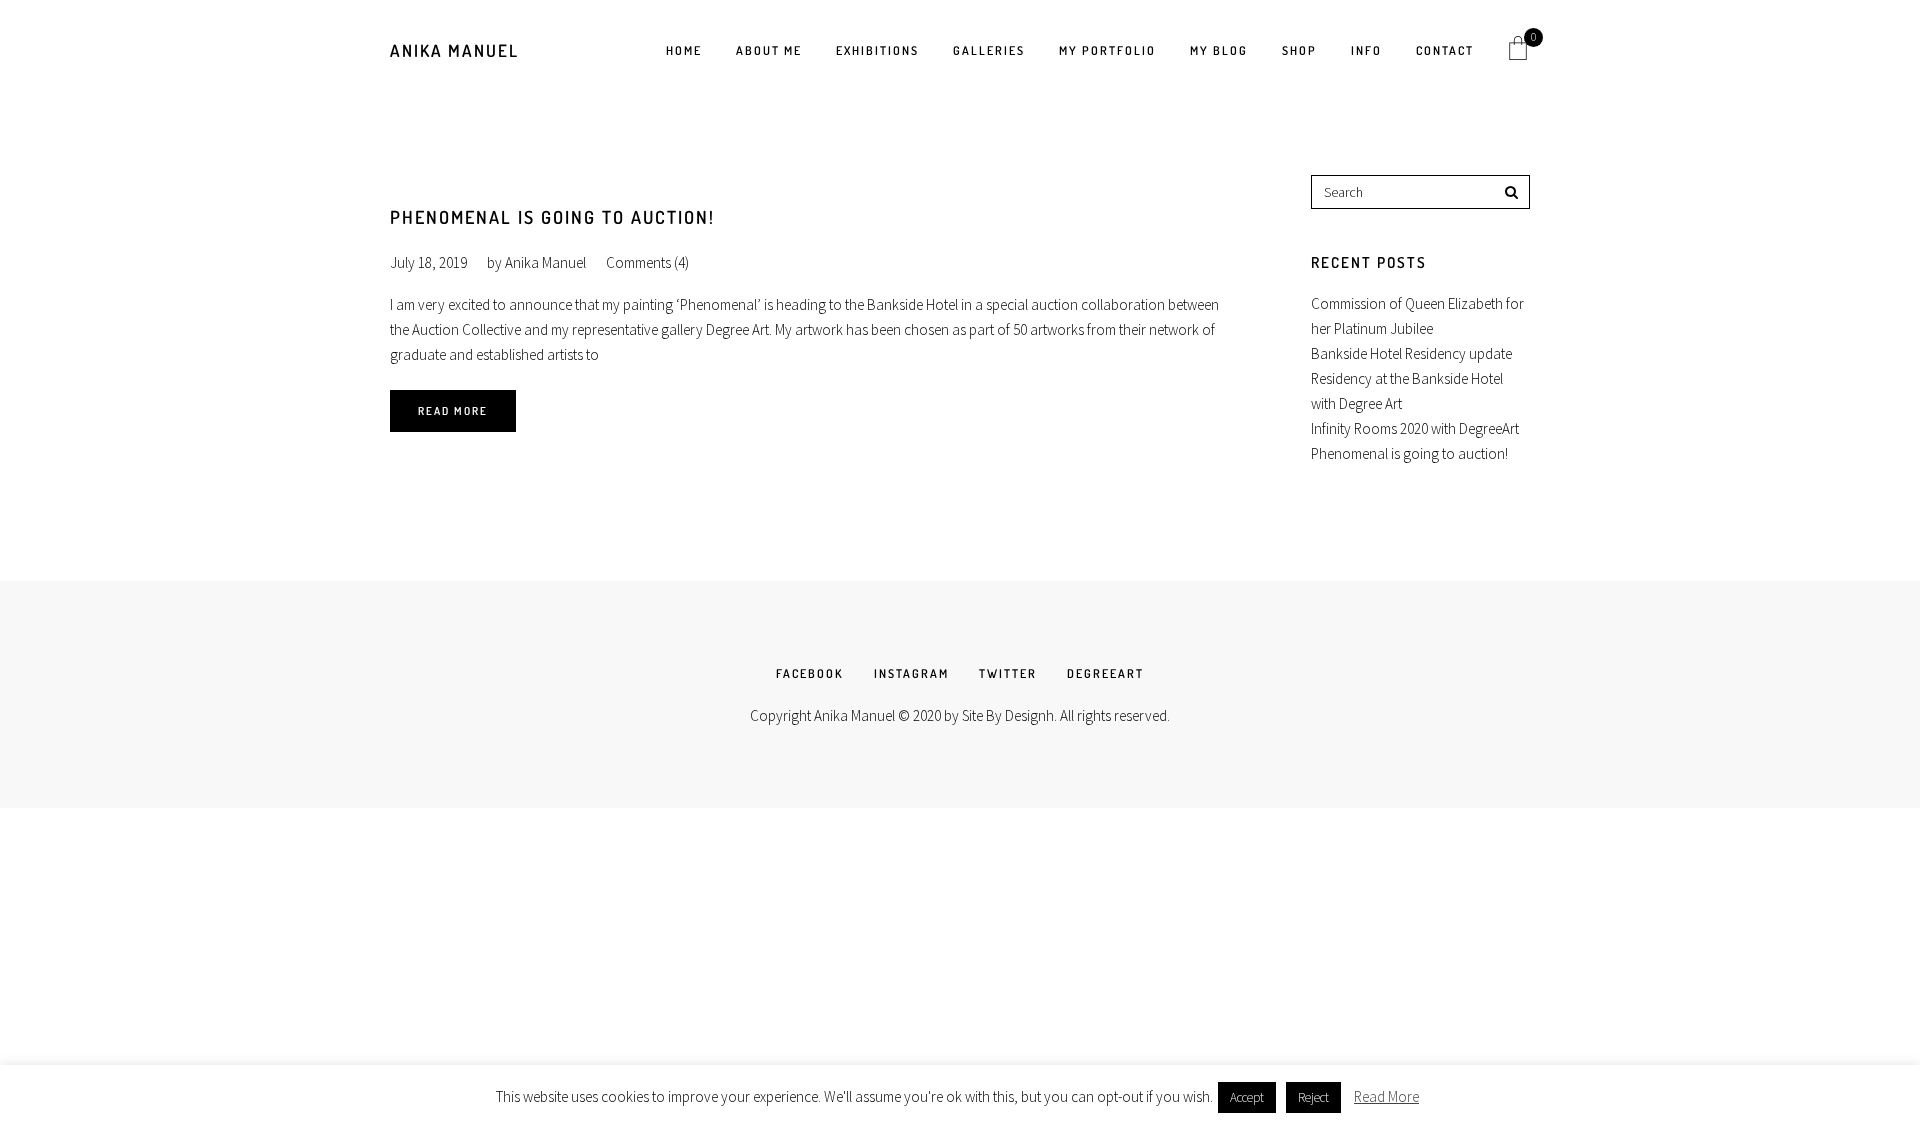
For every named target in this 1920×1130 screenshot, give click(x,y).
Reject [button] (1313, 1097)
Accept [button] (1247, 1097)
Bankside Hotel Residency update (1411, 353)
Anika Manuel (454, 50)
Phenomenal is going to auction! (552, 217)
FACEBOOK (810, 673)
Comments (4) (647, 262)
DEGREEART (1105, 673)
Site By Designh (1008, 715)
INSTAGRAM (911, 673)
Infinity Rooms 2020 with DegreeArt (1415, 428)
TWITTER (1008, 673)
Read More (453, 411)
